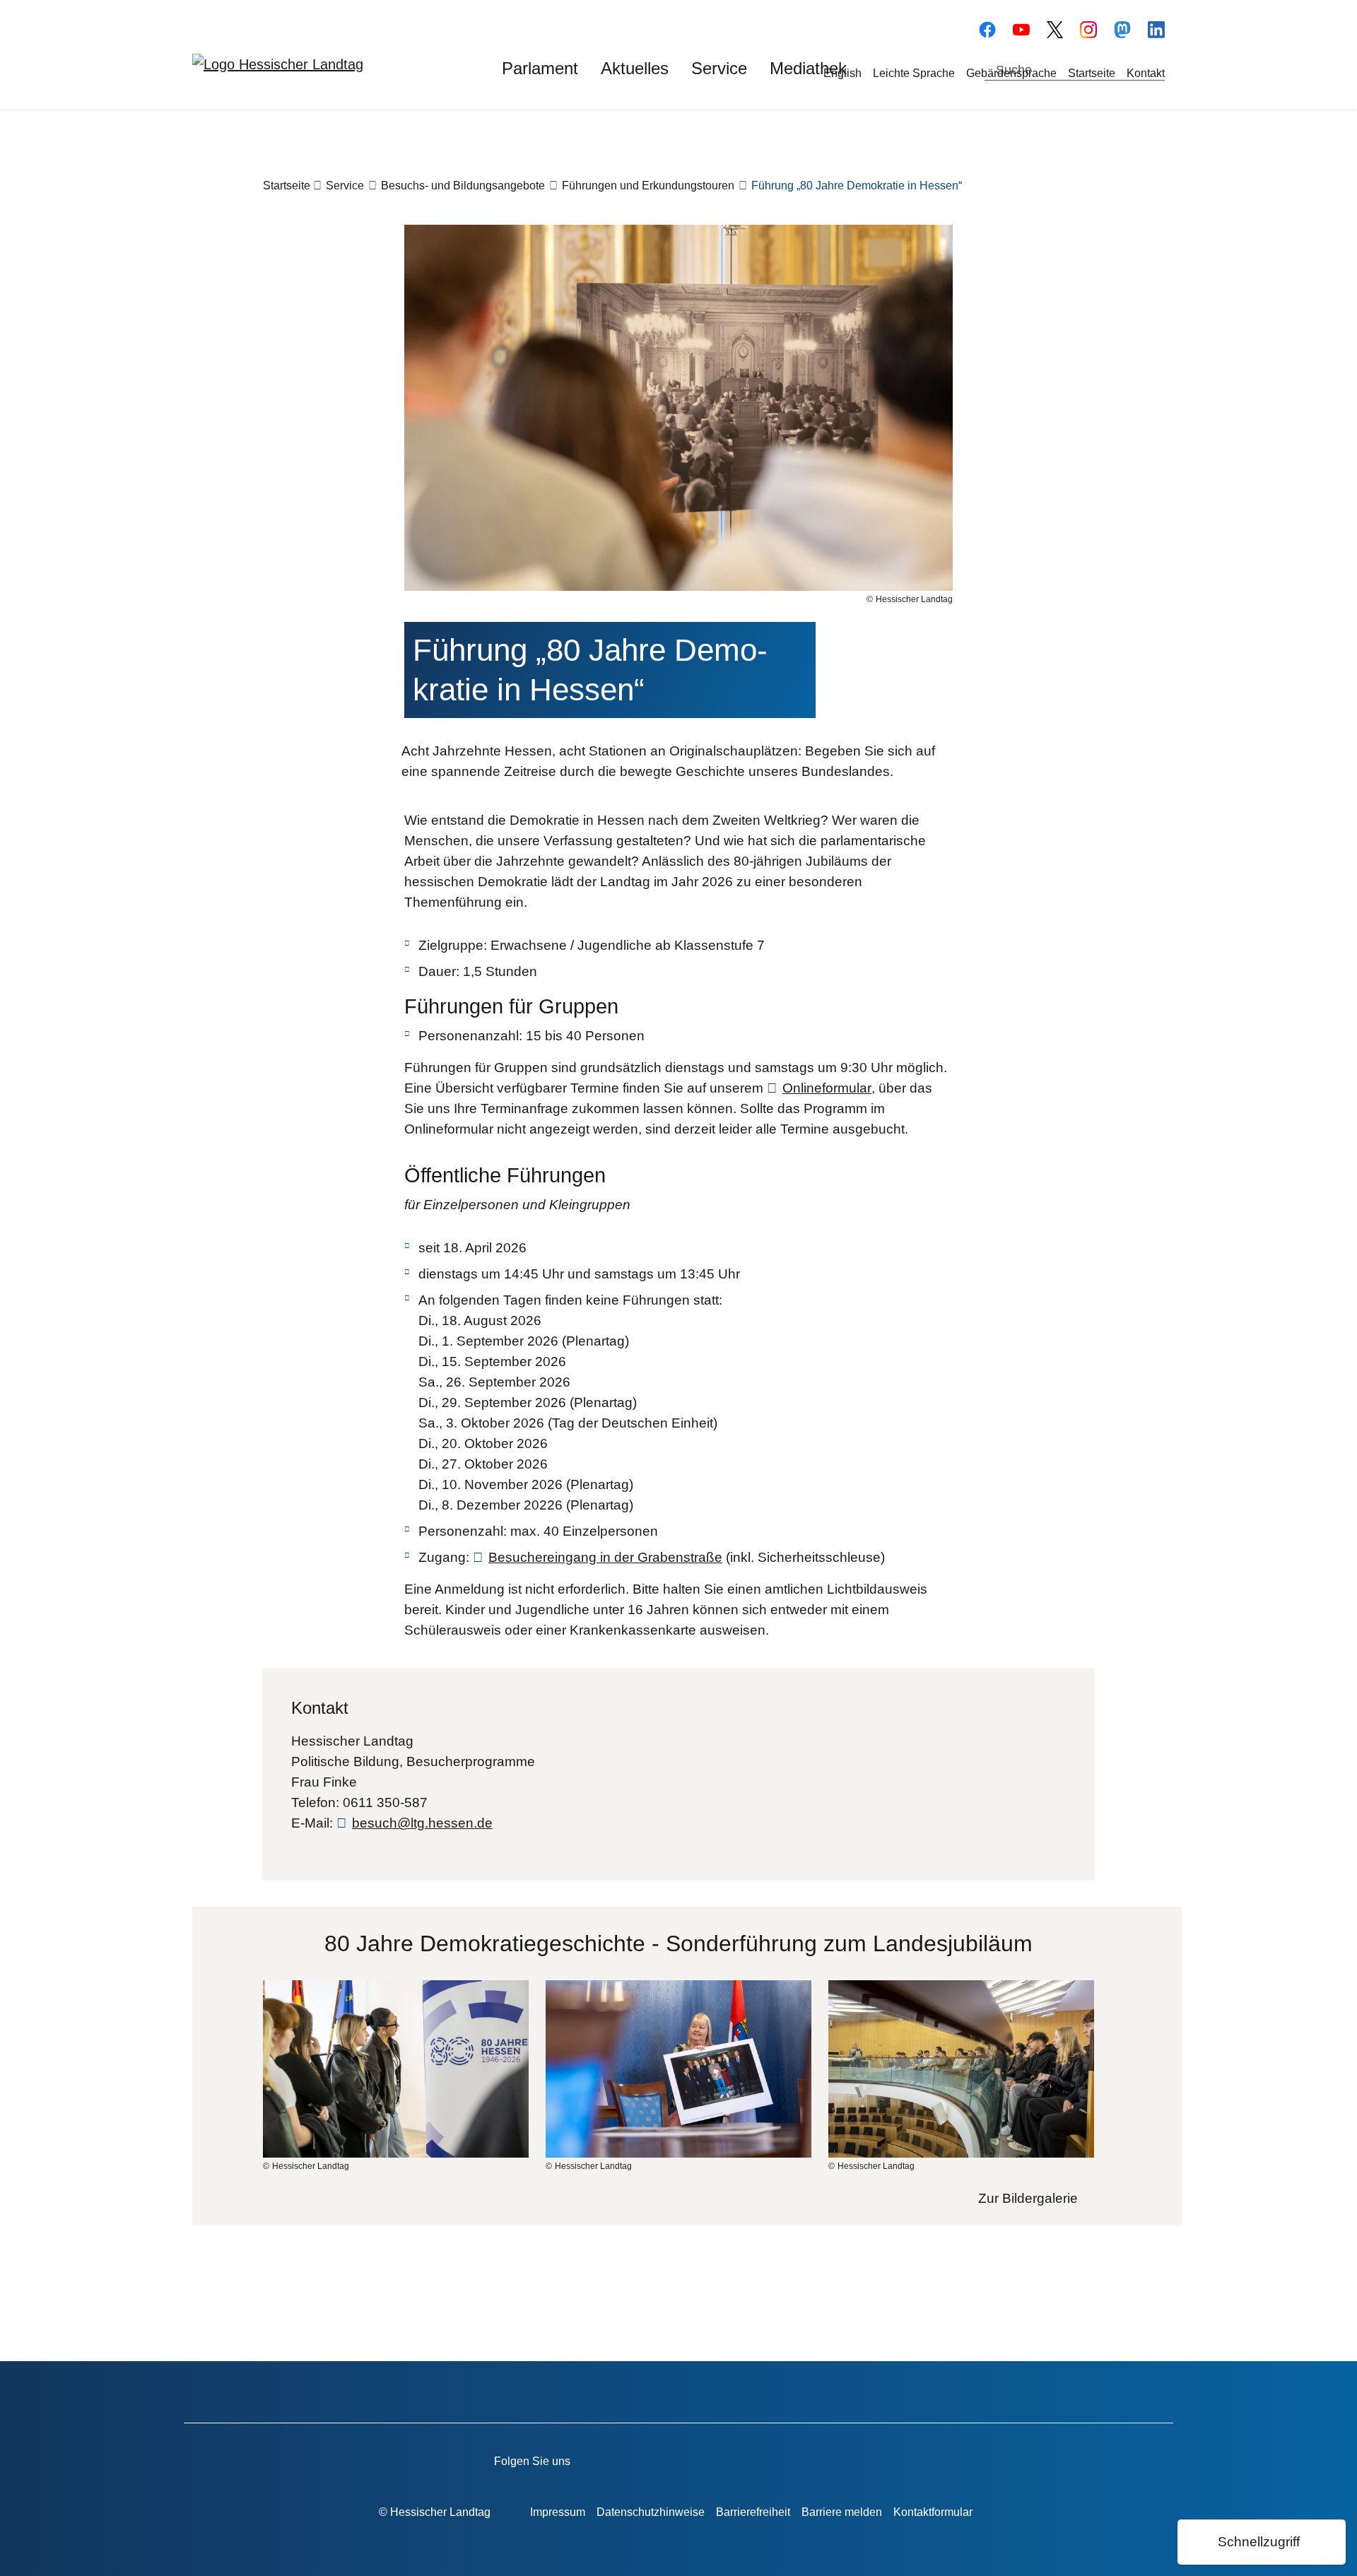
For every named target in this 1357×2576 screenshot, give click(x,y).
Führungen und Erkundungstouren (648, 186)
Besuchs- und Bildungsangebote (463, 186)
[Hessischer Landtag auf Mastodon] (1122, 28)
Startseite (1092, 73)
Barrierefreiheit (753, 2512)
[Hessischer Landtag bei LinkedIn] (851, 2459)
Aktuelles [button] (635, 68)
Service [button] (719, 68)
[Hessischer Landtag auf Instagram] (771, 2459)
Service (345, 186)
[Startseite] (278, 64)
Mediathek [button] (808, 68)
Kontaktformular (933, 2512)
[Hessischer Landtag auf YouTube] (1021, 28)
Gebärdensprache (1011, 73)
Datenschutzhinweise (651, 2512)
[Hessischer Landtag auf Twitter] (730, 2459)
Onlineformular (827, 1088)
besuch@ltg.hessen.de (422, 1823)
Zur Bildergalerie (1028, 2198)
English (842, 73)
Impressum (558, 2512)
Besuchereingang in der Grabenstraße (605, 1557)
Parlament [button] (540, 68)
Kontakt (1146, 73)
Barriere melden (842, 2512)
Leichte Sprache (914, 73)
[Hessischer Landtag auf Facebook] (650, 2459)
